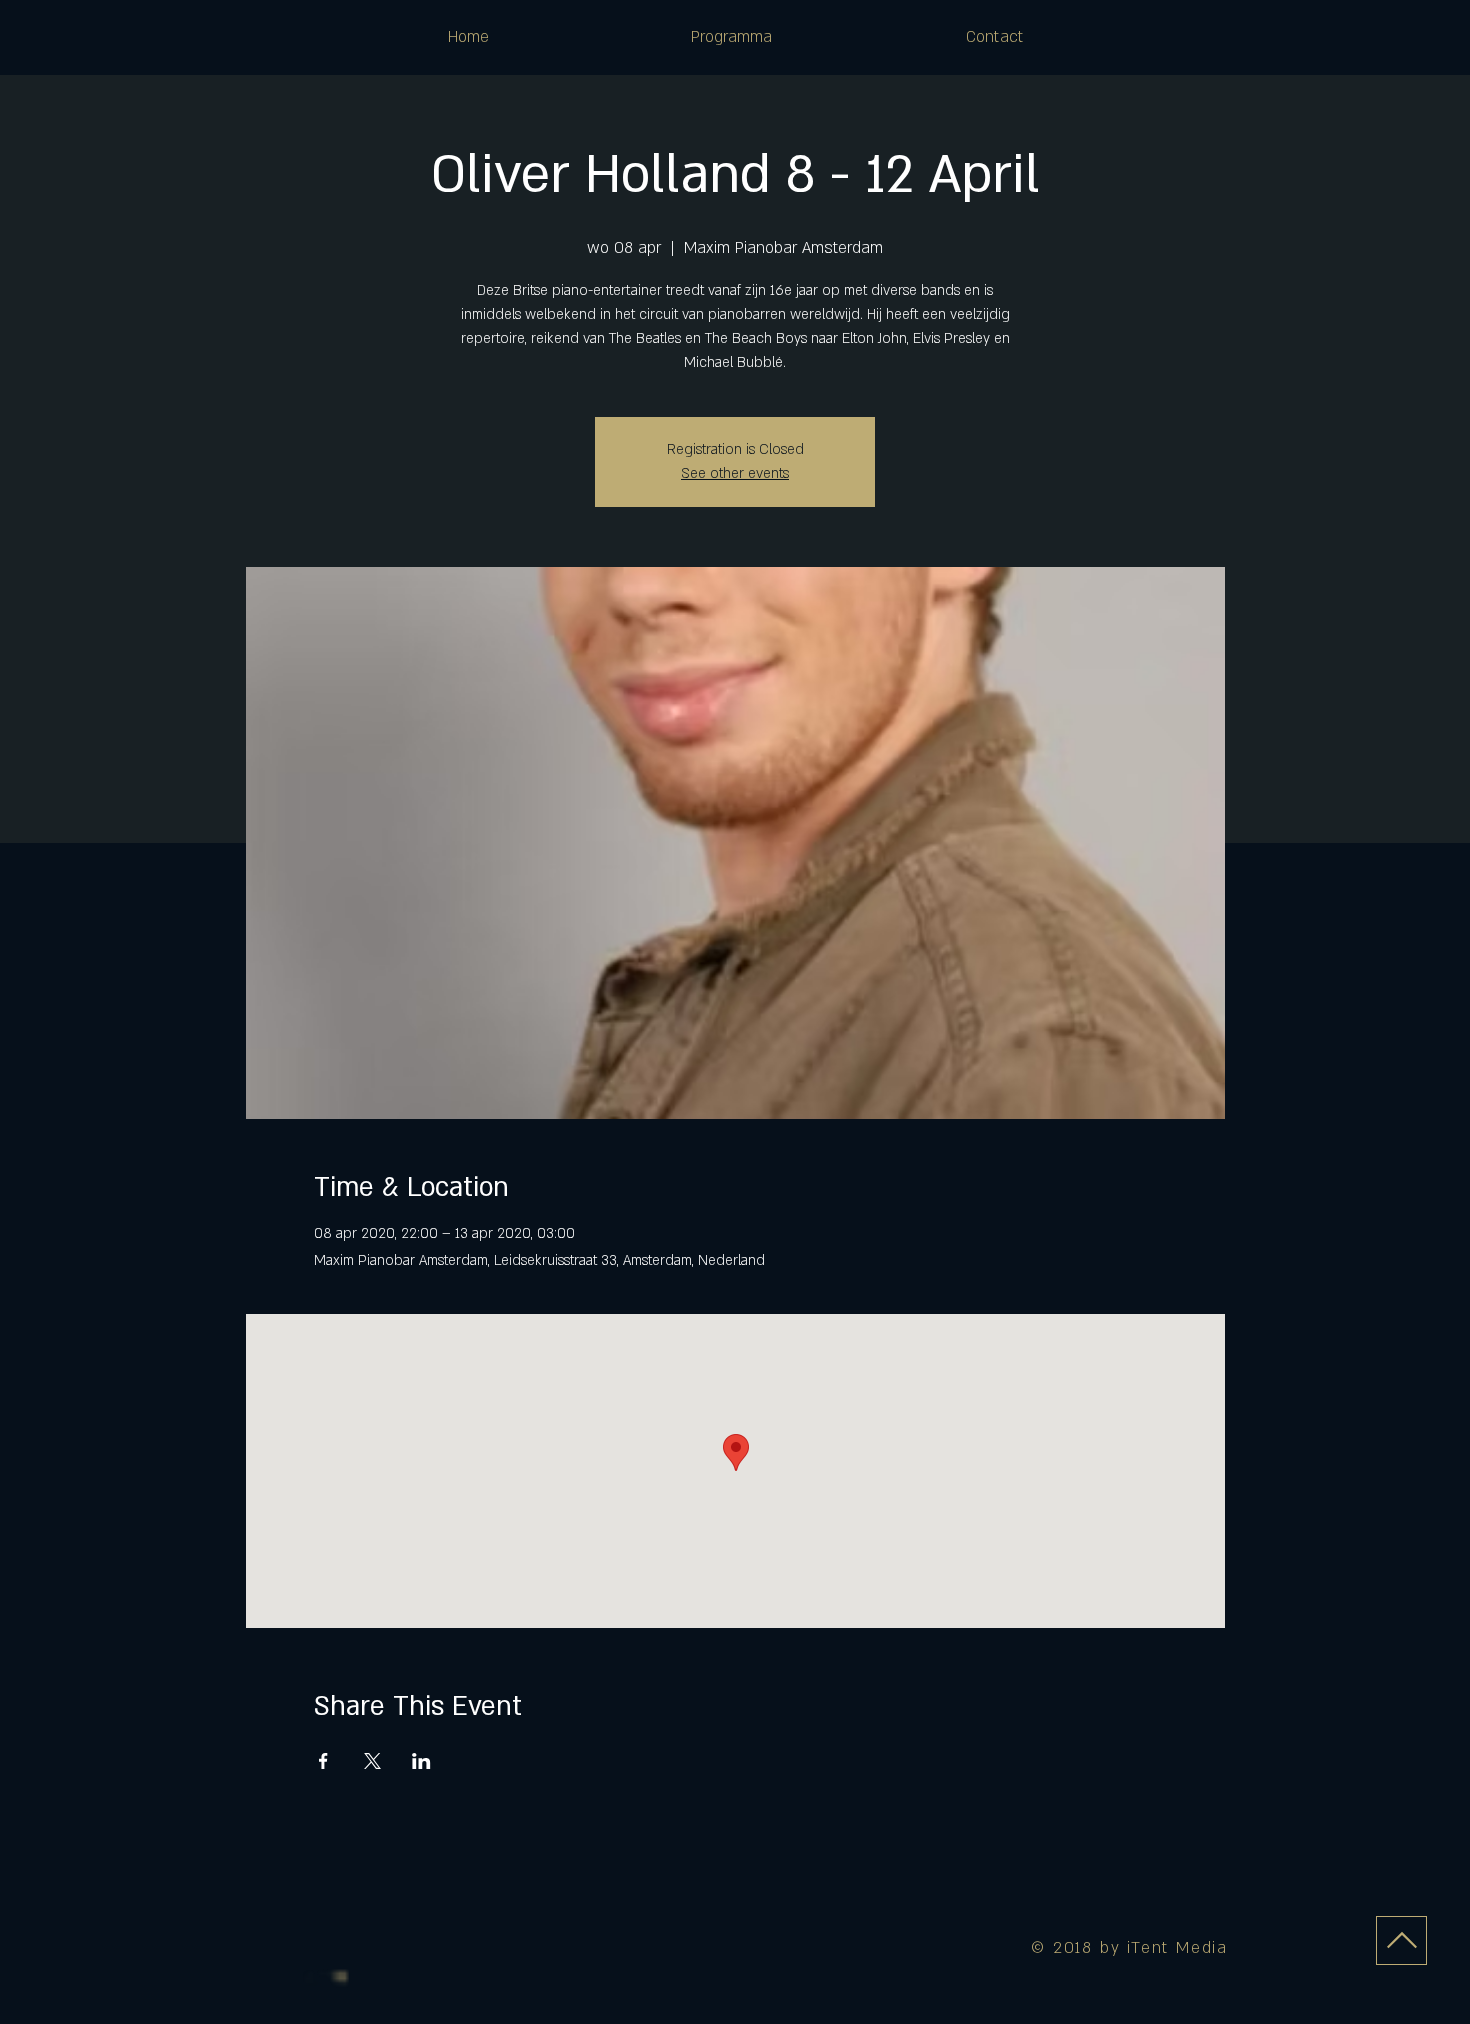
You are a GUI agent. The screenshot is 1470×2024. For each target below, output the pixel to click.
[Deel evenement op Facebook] (323, 1761)
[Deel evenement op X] (372, 1761)
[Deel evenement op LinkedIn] (421, 1761)
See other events (735, 473)
